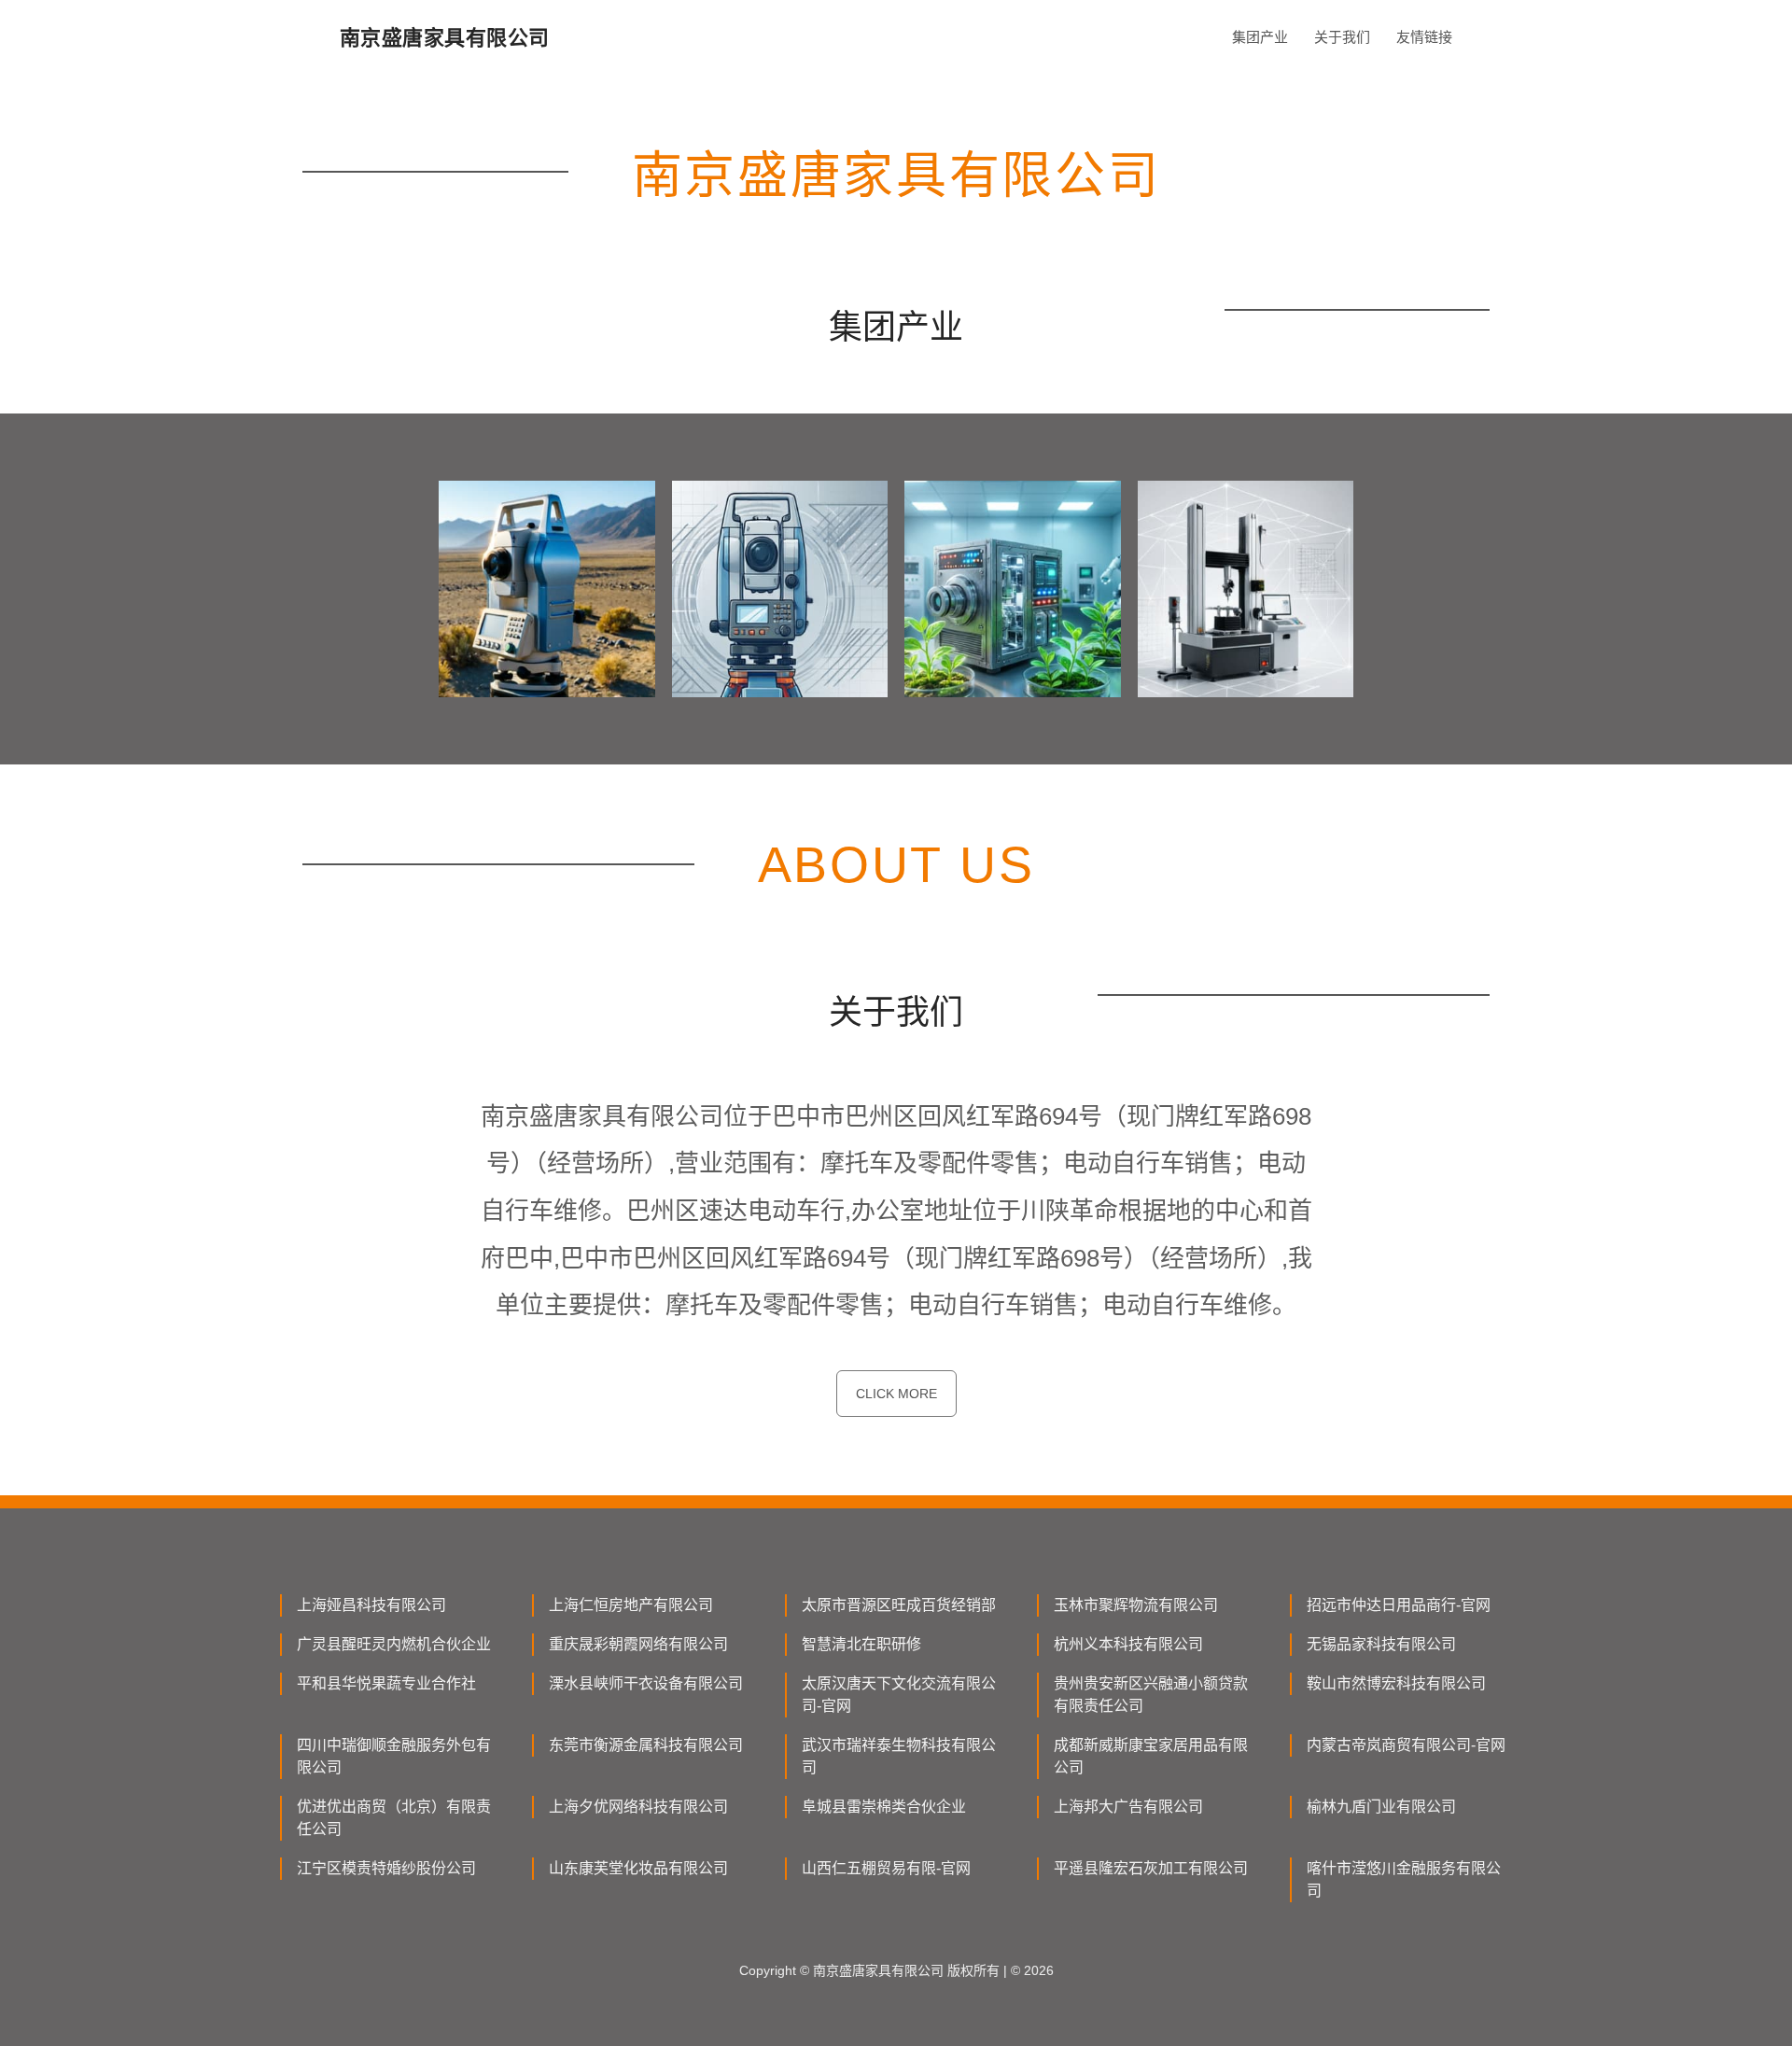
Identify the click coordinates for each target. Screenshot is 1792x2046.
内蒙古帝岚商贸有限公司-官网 (1406, 1745)
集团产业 (1260, 37)
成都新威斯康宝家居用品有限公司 (1151, 1756)
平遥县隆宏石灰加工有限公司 (1151, 1868)
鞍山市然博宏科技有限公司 (1396, 1683)
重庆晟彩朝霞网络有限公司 (638, 1644)
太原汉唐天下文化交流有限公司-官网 (899, 1695)
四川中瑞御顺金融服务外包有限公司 (394, 1756)
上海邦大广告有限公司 (1128, 1807)
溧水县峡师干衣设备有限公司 (646, 1683)
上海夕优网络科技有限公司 (638, 1807)
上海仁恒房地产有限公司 (631, 1605)
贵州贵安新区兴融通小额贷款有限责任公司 (1151, 1695)
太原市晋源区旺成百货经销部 (899, 1605)
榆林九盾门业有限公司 (1381, 1807)
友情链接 (1424, 37)
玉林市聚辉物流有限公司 (1136, 1605)
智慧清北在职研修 (861, 1644)
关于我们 (1342, 37)
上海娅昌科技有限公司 (371, 1605)
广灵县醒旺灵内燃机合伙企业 (394, 1644)
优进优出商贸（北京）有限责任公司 (394, 1818)
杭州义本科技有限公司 (1128, 1644)
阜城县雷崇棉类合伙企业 (884, 1807)
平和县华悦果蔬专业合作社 (386, 1683)
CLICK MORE (896, 1394)
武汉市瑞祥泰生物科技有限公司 (899, 1756)
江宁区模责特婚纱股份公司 (386, 1868)
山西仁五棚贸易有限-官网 (886, 1868)
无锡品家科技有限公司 (1381, 1644)
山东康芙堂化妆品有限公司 (638, 1868)
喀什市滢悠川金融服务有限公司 (1404, 1879)
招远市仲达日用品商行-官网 (1399, 1605)
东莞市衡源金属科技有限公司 (646, 1745)
